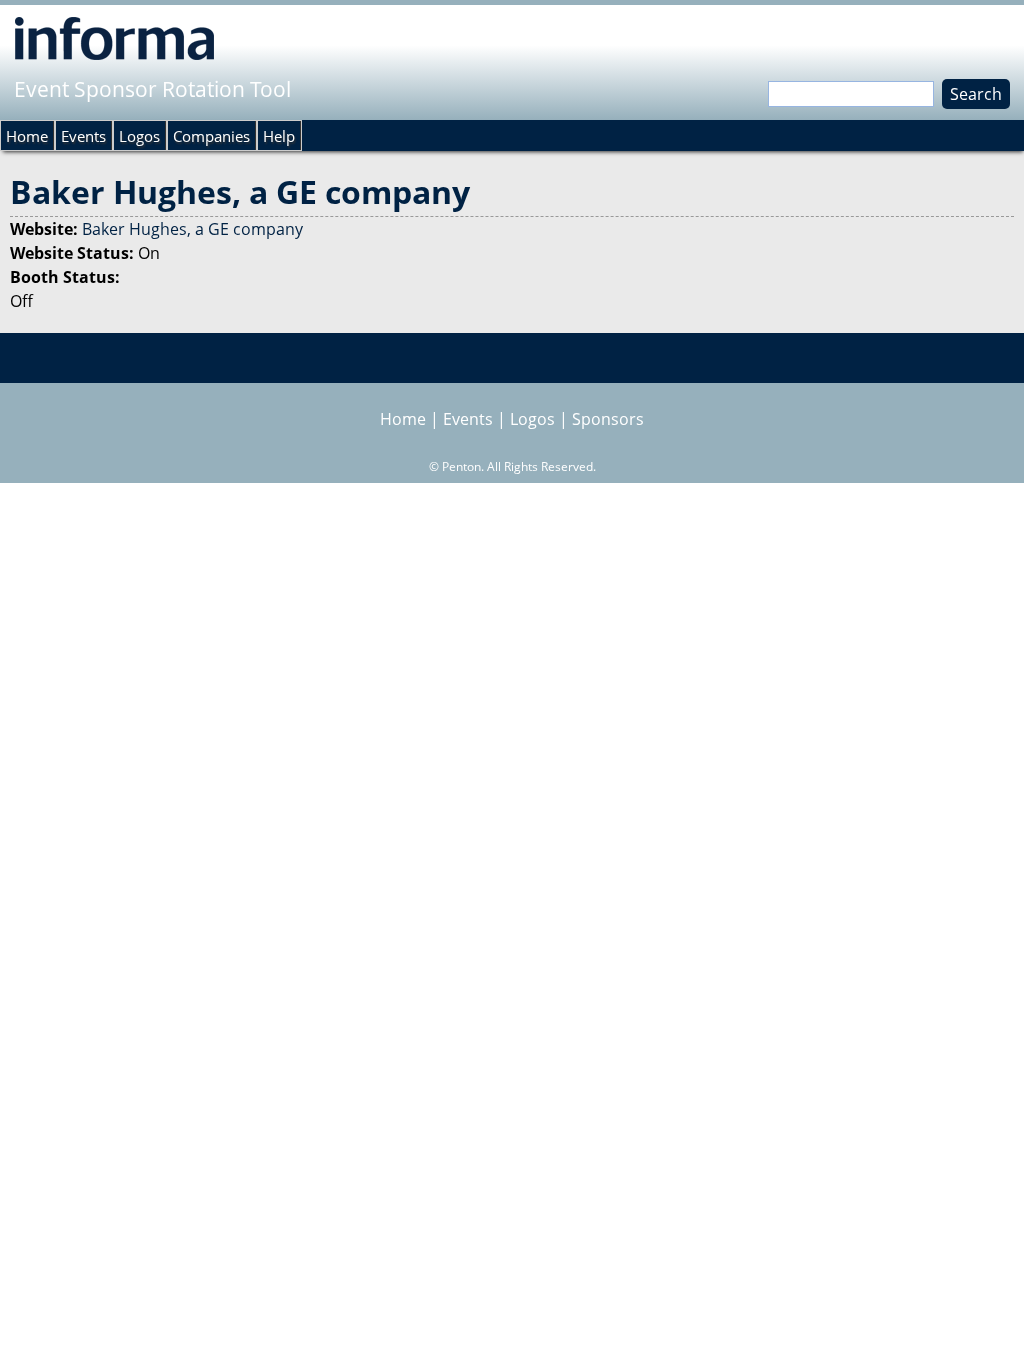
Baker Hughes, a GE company (192, 229)
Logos (139, 136)
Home (27, 136)
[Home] (114, 38)
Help (279, 136)
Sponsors (608, 419)
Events (83, 136)
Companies (211, 136)
